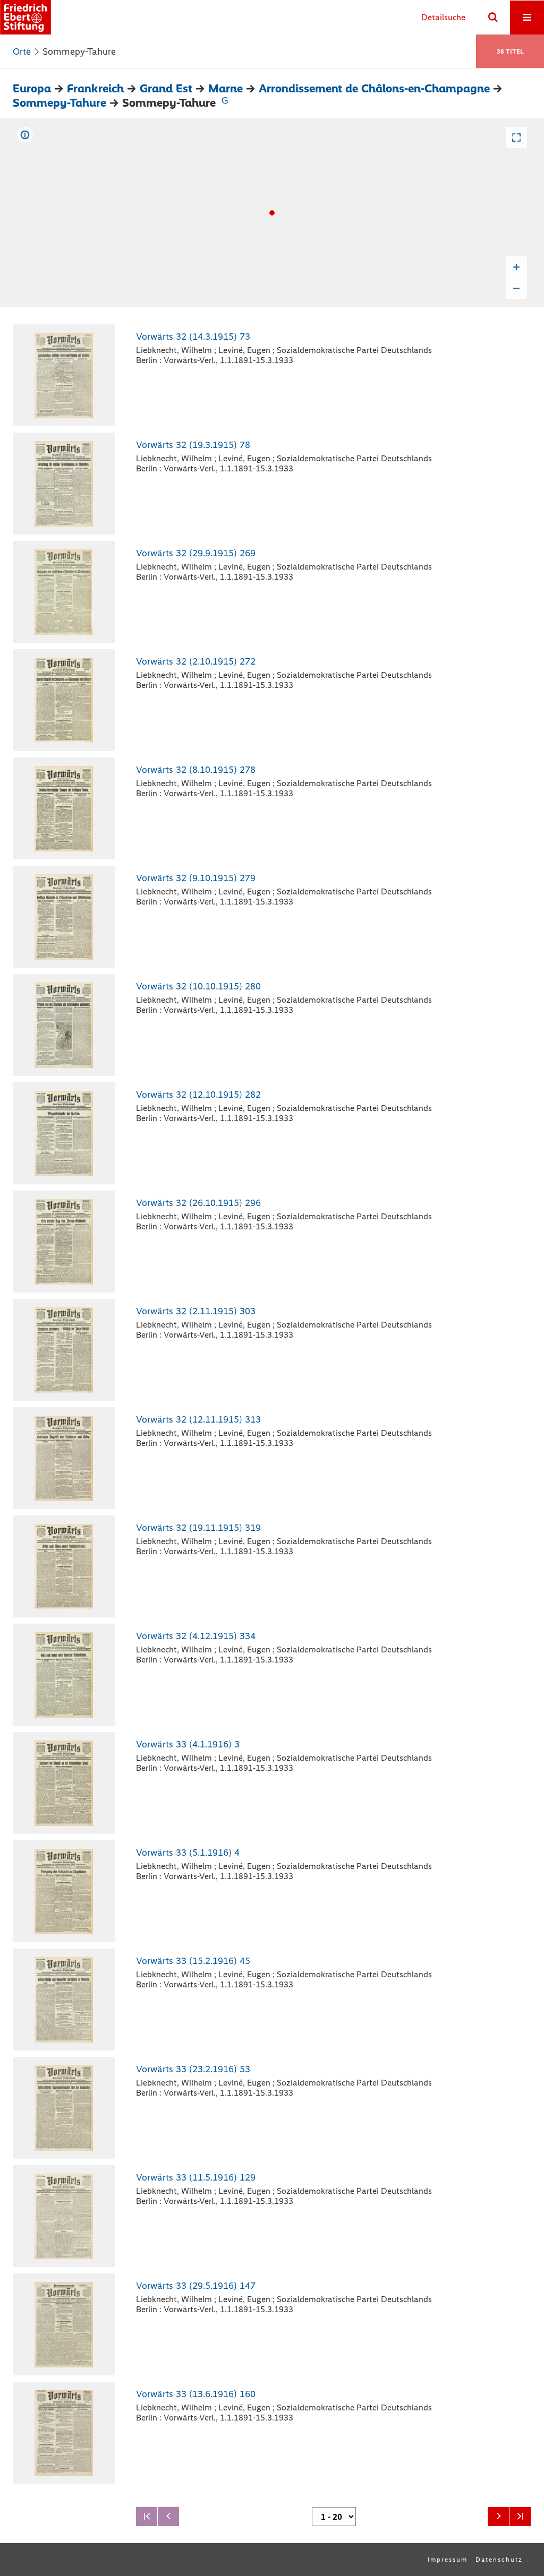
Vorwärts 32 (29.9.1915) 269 (196, 553)
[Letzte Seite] (520, 2517)
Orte (22, 51)
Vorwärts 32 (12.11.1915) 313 (198, 1419)
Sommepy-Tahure (59, 103)
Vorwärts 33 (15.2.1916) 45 (193, 1961)
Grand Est (166, 88)
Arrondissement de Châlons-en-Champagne (374, 88)
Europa (32, 88)
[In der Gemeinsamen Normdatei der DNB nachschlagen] (225, 103)
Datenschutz (499, 2560)
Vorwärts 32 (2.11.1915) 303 (196, 1311)
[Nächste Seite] (498, 2517)
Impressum (448, 2560)
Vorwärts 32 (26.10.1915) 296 (198, 1203)
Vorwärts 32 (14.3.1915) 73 (193, 337)
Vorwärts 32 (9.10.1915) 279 (196, 878)
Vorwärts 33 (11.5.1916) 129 (196, 2177)
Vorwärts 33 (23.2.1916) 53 (193, 2069)
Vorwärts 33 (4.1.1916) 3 (188, 1744)
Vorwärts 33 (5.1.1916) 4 (188, 1853)
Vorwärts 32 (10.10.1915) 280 (198, 986)
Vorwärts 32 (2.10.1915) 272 (196, 661)
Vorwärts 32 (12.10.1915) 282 (198, 1095)
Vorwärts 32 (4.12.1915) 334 (196, 1636)
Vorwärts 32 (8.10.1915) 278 (196, 770)
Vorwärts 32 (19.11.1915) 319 (198, 1528)
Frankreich (95, 88)
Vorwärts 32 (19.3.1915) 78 (193, 445)
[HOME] (25, 17)
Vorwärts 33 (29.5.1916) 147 (196, 2286)
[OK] (493, 18)
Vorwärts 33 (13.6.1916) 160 (196, 2394)
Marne (226, 88)
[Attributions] (25, 135)
